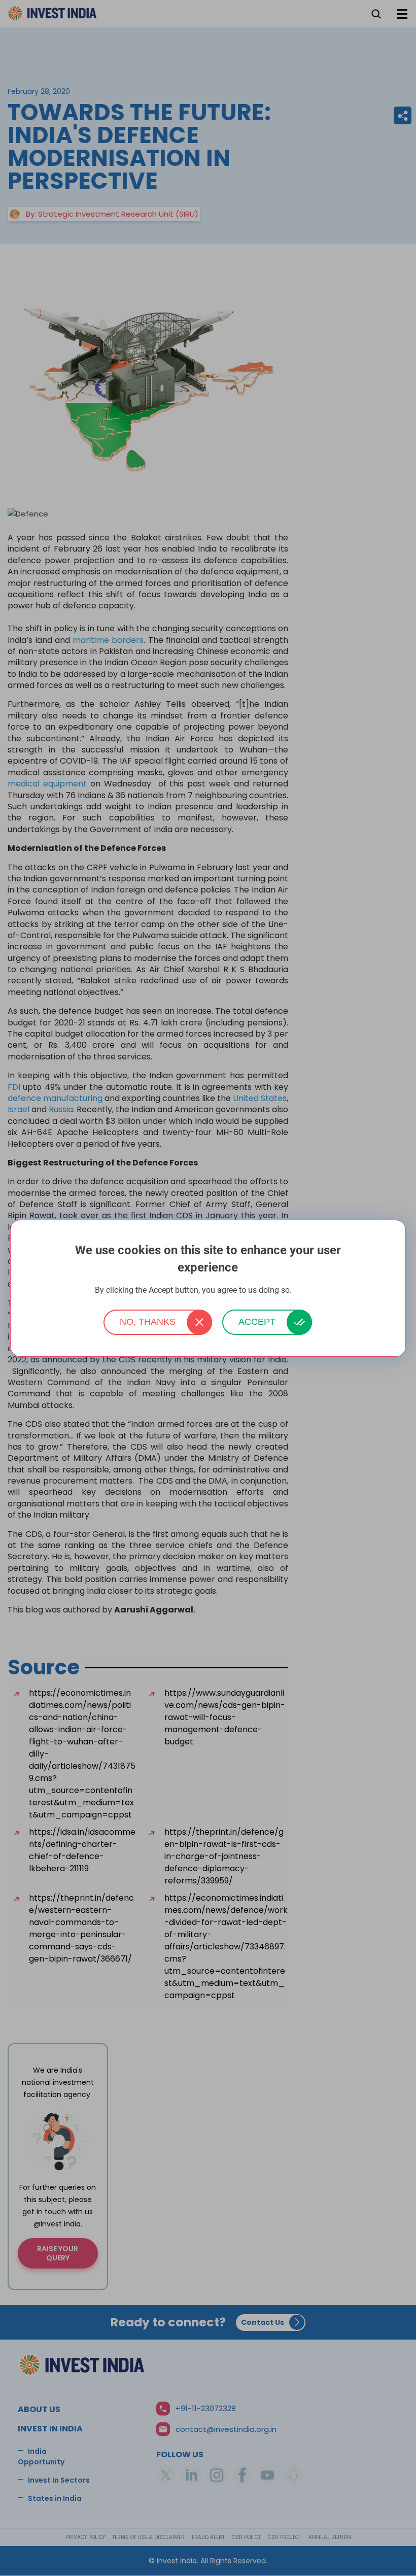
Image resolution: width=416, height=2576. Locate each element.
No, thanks (148, 1322)
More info (307, 1291)
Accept (257, 1322)
